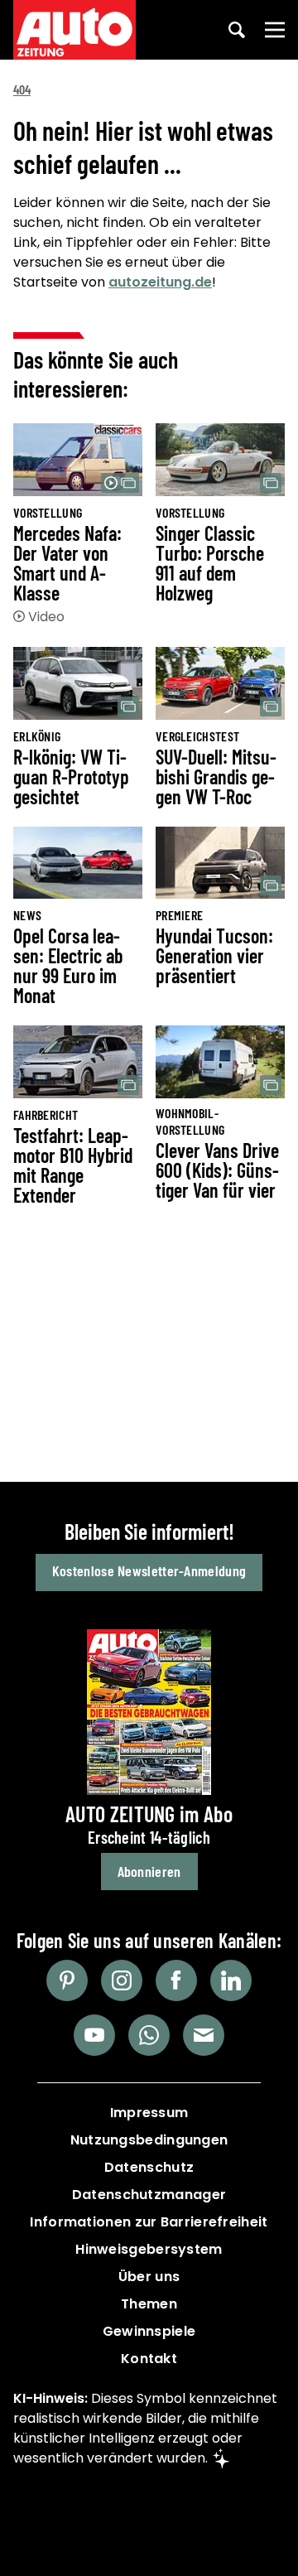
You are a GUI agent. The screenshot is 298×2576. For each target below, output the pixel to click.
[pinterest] (67, 1980)
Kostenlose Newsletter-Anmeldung (149, 1570)
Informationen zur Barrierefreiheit (149, 2222)
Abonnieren (149, 1871)
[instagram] (122, 1980)
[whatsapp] (149, 2035)
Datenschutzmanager (149, 2195)
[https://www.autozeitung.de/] (74, 30)
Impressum (149, 2113)
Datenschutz (149, 2167)
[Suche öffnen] (237, 30)
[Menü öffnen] (275, 30)
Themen (149, 2304)
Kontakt (149, 2359)
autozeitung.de (160, 282)
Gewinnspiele (149, 2331)
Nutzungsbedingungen (149, 2140)
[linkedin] (231, 1980)
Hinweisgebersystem (149, 2249)
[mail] (204, 2035)
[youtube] (94, 2035)
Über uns (149, 2277)
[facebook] (176, 1980)
